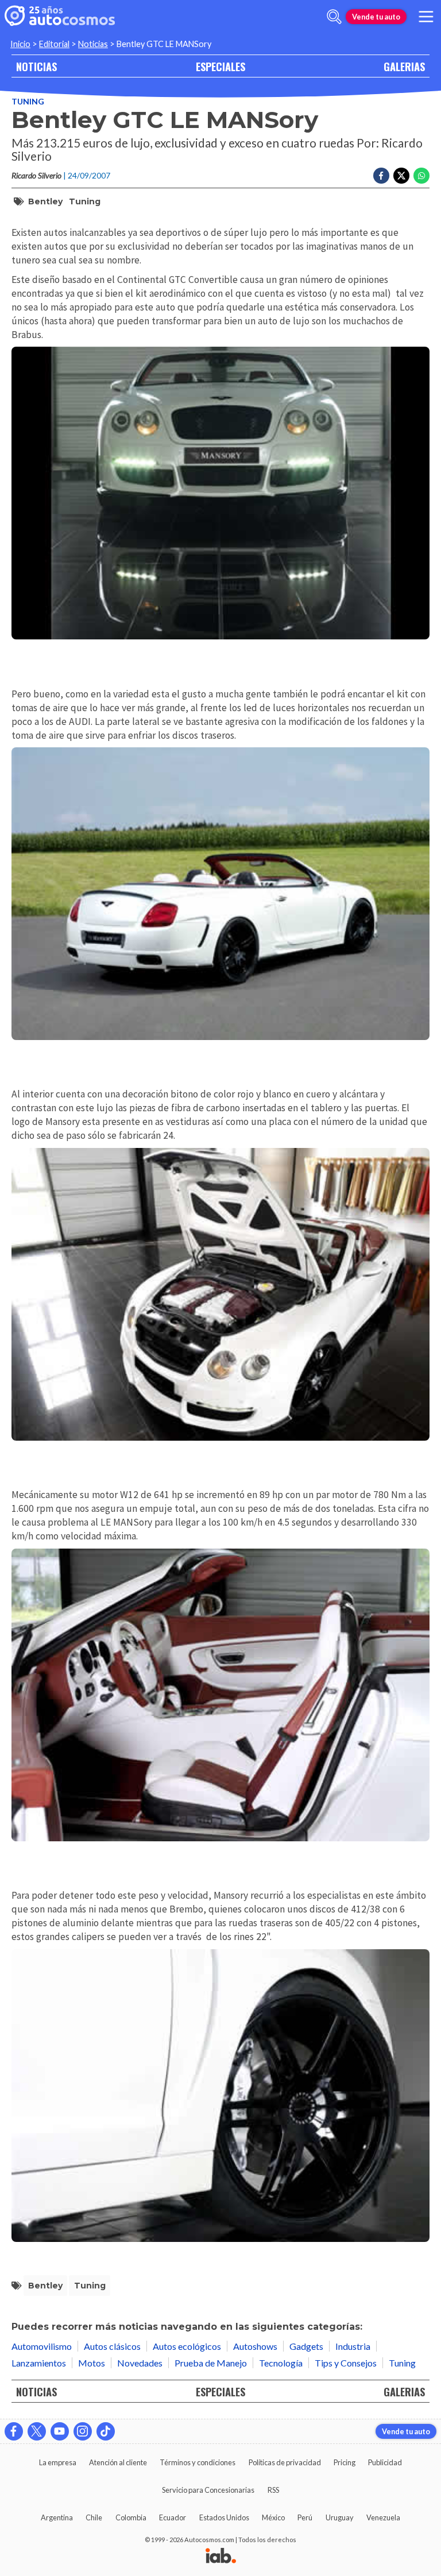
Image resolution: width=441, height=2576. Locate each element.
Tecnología (281, 2363)
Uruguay (340, 2517)
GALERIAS (404, 66)
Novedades (140, 2363)
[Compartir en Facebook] (381, 176)
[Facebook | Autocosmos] (14, 2431)
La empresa (58, 2462)
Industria (353, 2346)
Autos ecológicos (187, 2346)
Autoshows (255, 2346)
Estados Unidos (224, 2517)
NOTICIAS (36, 66)
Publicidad (385, 2462)
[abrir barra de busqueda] (334, 17)
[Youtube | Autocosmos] (60, 2431)
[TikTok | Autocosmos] (106, 2431)
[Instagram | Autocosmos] (83, 2431)
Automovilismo (42, 2346)
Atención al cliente (118, 2462)
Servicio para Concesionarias (208, 2490)
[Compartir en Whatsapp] (421, 176)
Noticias (93, 44)
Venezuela (383, 2517)
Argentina (57, 2517)
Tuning (28, 101)
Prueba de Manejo (211, 2363)
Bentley (45, 201)
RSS (273, 2490)
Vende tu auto (376, 17)
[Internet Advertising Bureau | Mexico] (221, 2556)
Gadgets (306, 2346)
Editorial (54, 44)
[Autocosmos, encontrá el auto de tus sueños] (60, 17)
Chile (94, 2517)
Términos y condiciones (198, 2462)
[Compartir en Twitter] (401, 176)
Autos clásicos (112, 2346)
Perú (305, 2517)
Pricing (345, 2462)
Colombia (131, 2517)
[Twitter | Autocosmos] (37, 2431)
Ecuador (173, 2517)
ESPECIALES (220, 66)
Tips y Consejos (346, 2363)
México (273, 2517)
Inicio (20, 44)
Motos (92, 2363)
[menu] (426, 17)
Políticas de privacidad (285, 2462)
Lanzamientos (39, 2363)
